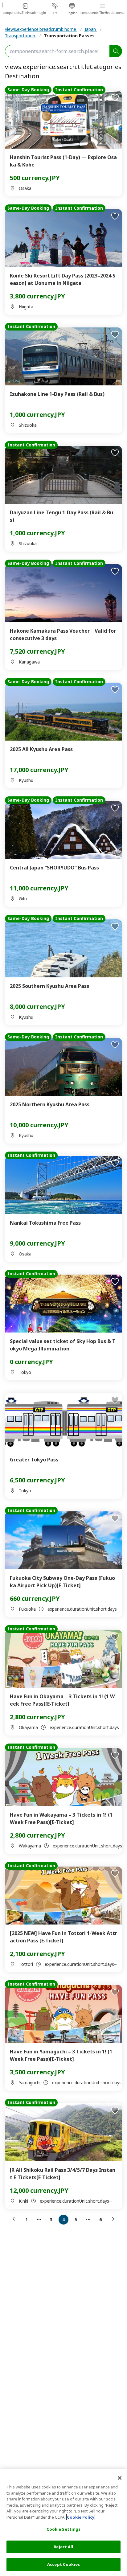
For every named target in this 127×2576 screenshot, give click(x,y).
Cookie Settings (64, 2529)
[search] (116, 51)
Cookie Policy (81, 2517)
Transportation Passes (69, 36)
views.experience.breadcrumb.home (41, 29)
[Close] (120, 2478)
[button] (15, 2219)
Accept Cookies (63, 2564)
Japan (91, 29)
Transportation (21, 36)
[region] (63, 2523)
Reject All (63, 2547)
